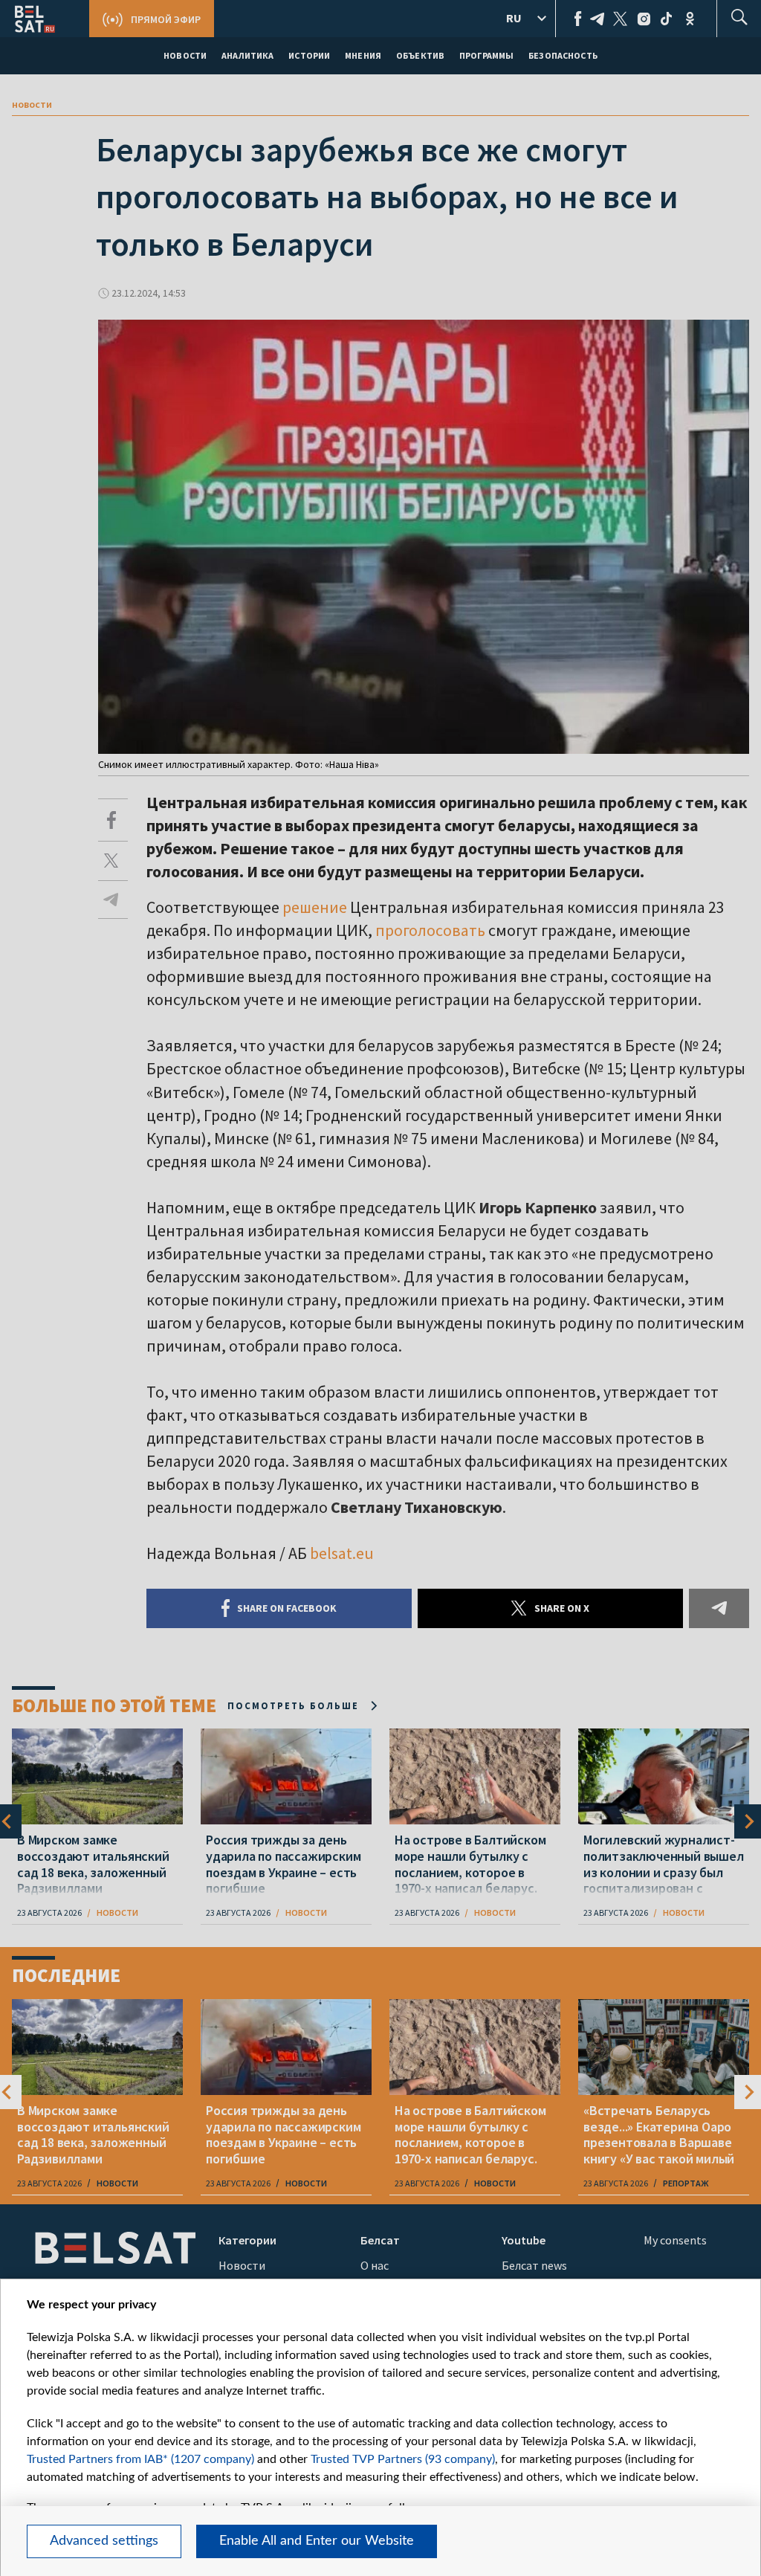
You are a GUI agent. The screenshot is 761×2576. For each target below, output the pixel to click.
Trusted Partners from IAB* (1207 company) (140, 2459)
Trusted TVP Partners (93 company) (403, 2459)
